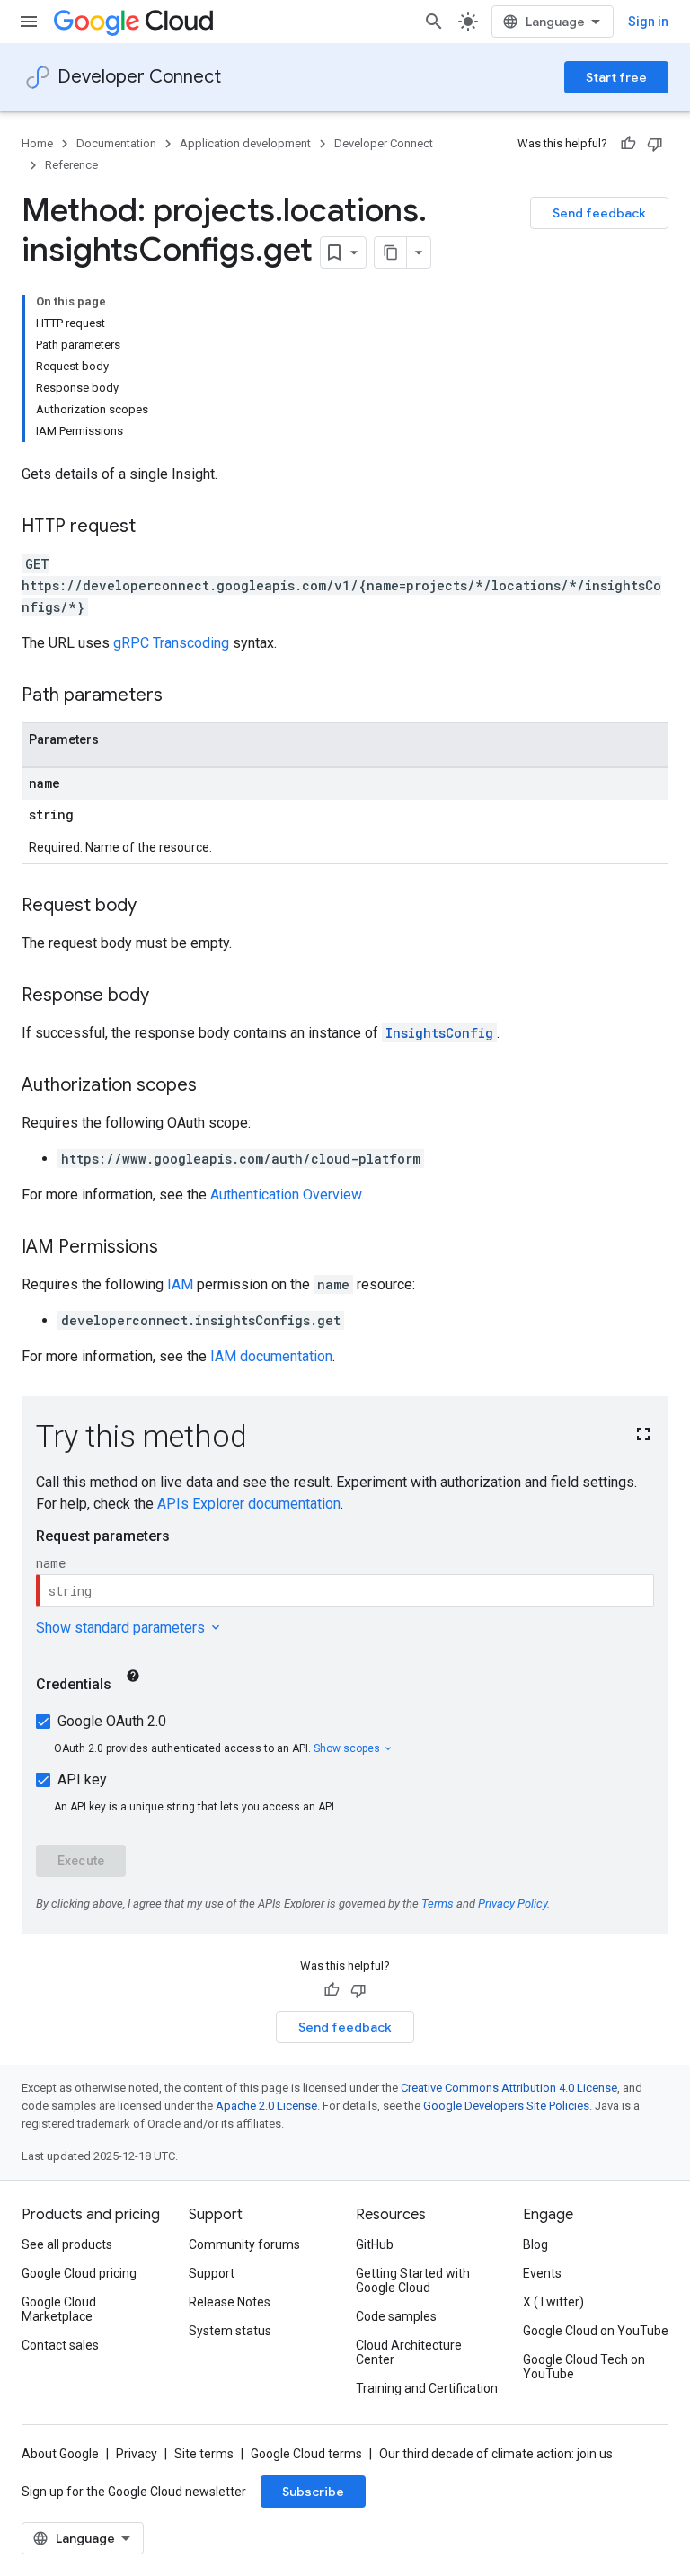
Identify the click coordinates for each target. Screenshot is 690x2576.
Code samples (396, 2316)
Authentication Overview (286, 1195)
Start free (616, 77)
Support (212, 2273)
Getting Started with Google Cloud (413, 2280)
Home (37, 143)
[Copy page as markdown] (391, 252)
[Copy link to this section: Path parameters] (181, 696)
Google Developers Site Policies (506, 2106)
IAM (180, 1284)
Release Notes (230, 2302)
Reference (71, 165)
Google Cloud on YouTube (596, 2331)
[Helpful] (628, 144)
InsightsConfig (439, 1033)
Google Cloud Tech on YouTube (584, 2367)
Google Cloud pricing (79, 2273)
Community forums (244, 2244)
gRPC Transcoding (171, 643)
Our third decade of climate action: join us (496, 2454)
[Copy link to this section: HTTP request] (154, 527)
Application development (245, 143)
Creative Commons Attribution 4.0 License (509, 2088)
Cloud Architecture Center (409, 2352)
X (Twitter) (553, 2302)
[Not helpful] (655, 144)
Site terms (204, 2454)
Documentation (116, 143)
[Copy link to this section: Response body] (167, 996)
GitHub (375, 2244)
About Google (60, 2454)
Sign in (648, 22)
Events (542, 2273)
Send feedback (599, 213)
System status (230, 2331)
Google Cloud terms (306, 2454)
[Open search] (434, 22)
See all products (67, 2244)
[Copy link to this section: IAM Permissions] (176, 1248)
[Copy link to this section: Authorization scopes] (215, 1086)
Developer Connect (139, 77)
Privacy (137, 2454)
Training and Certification (427, 2388)
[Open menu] (29, 22)
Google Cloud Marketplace (59, 2309)
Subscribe (313, 2492)
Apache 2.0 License (266, 2106)
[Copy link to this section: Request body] (155, 907)
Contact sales (60, 2345)
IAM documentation (271, 1356)
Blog (535, 2244)
